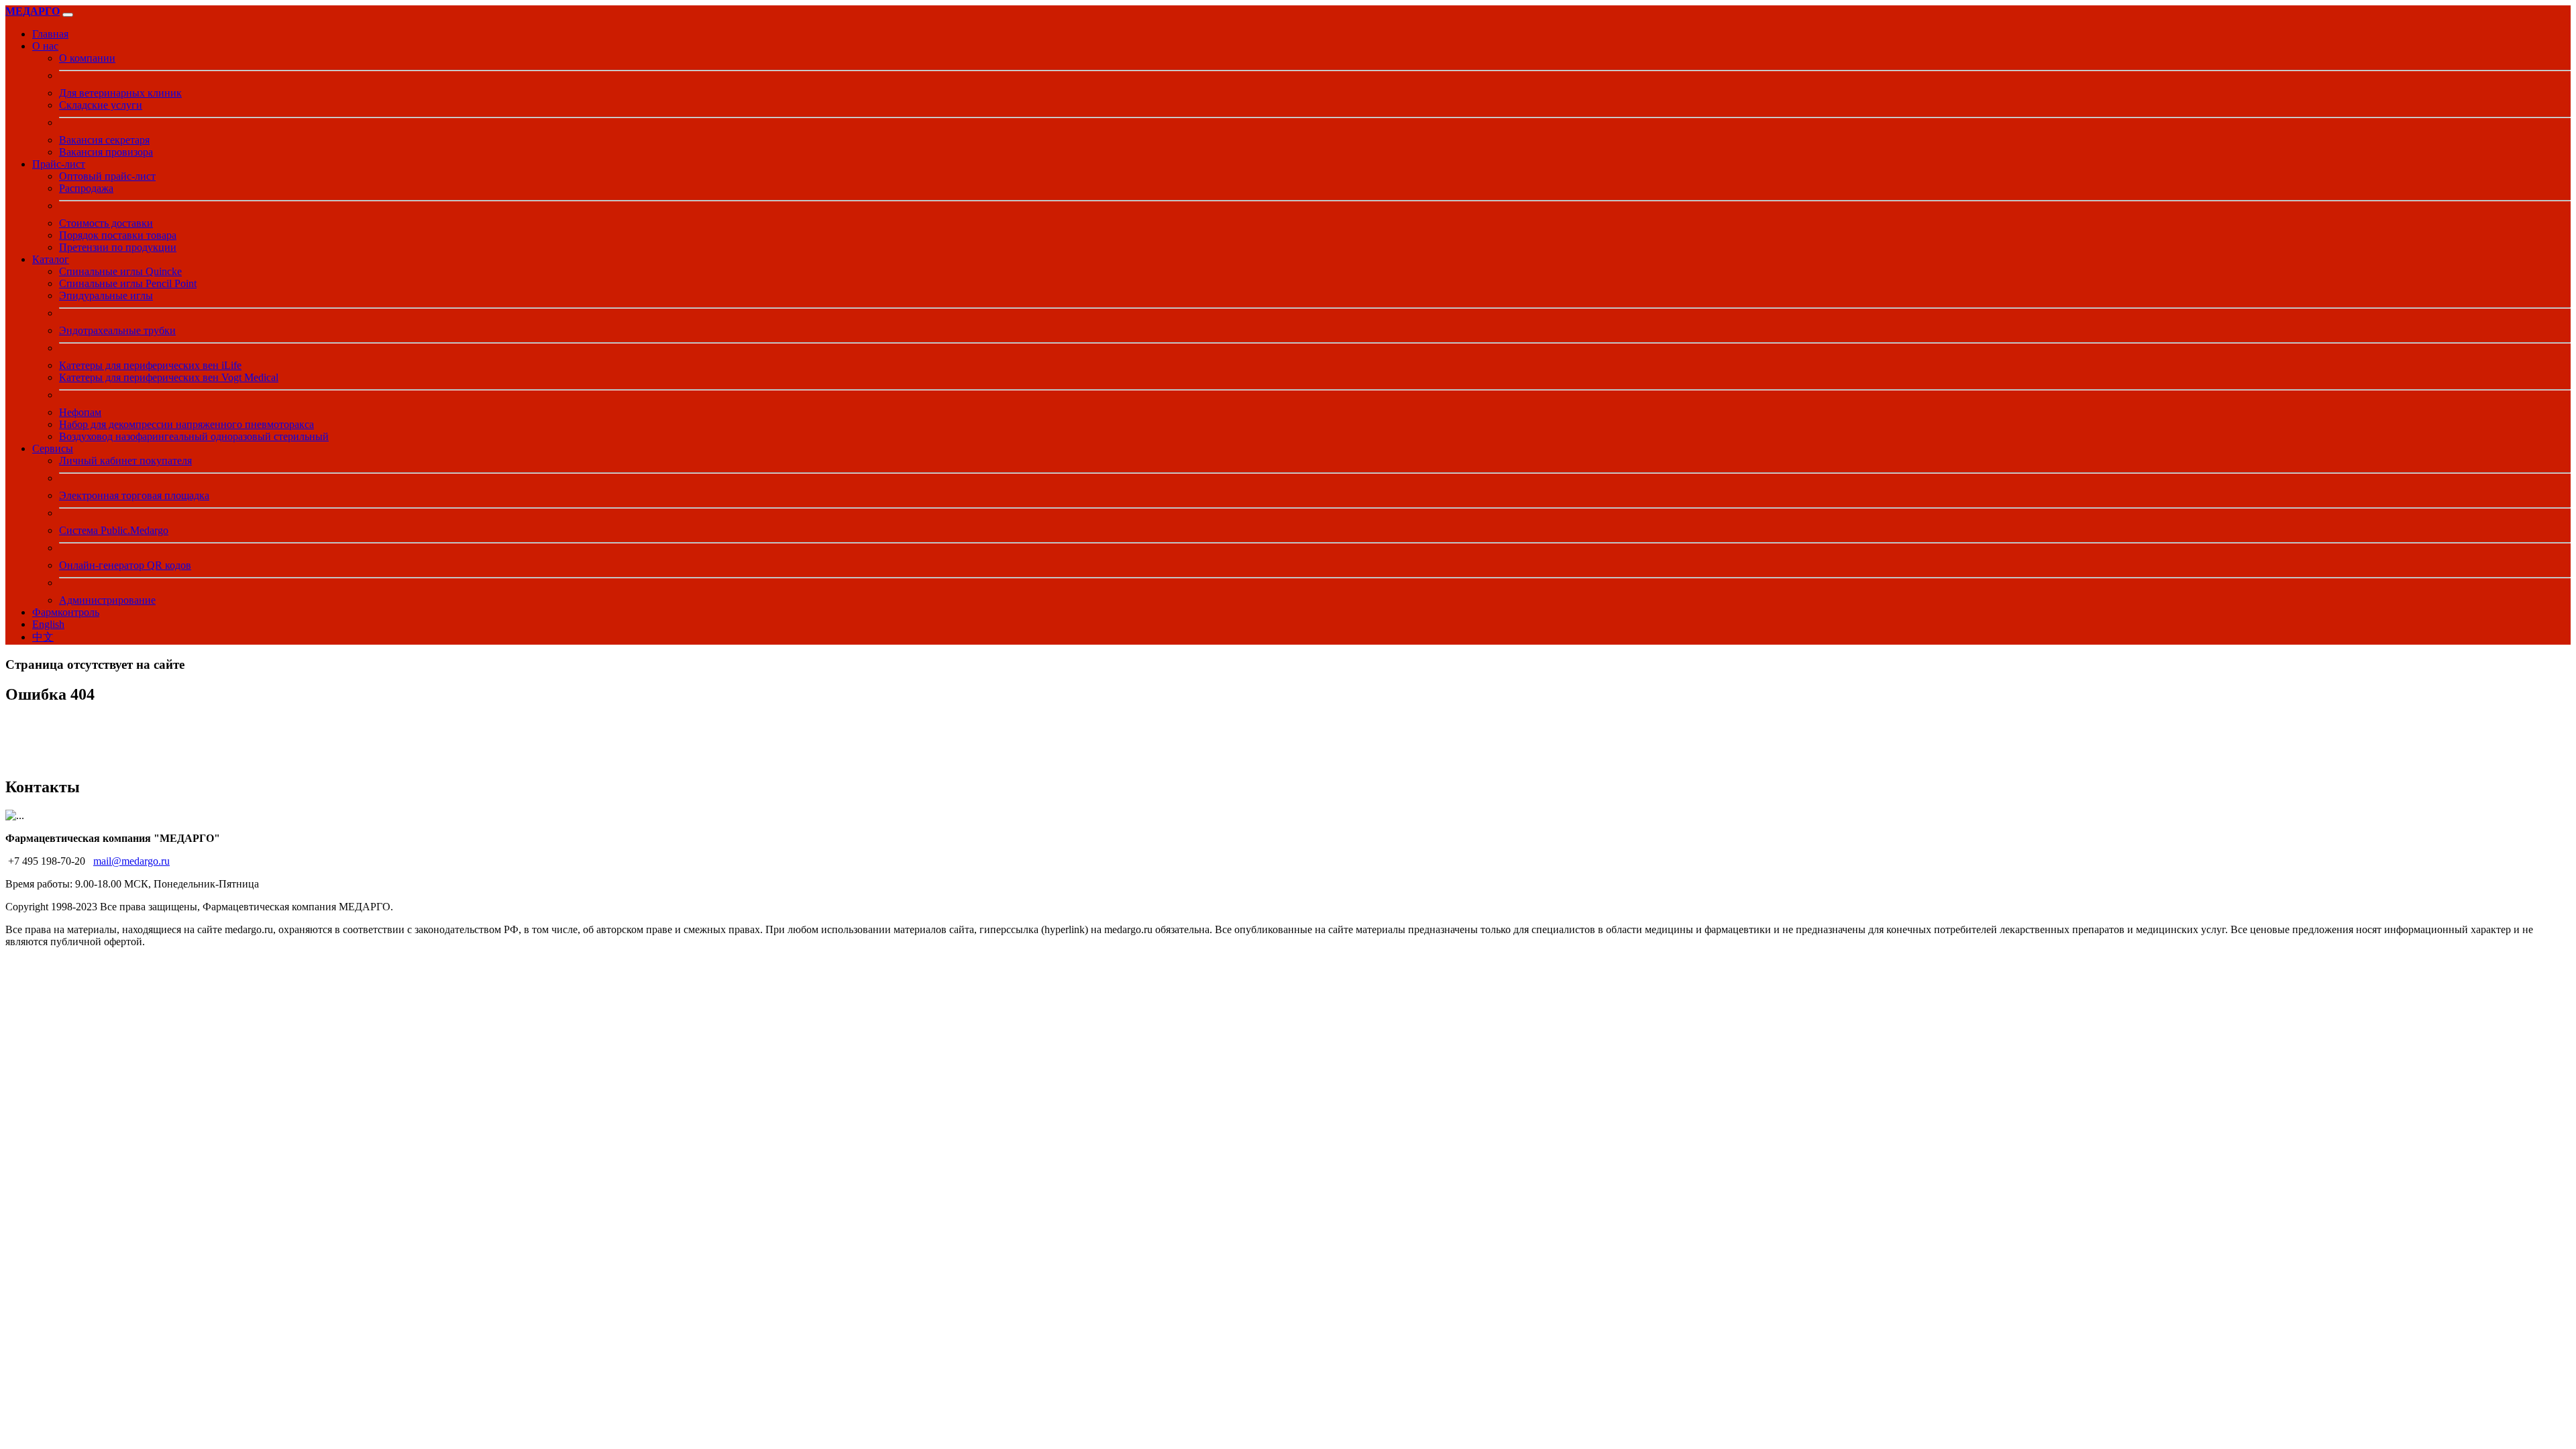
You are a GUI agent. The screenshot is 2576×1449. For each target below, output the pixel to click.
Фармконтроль (66, 612)
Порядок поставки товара (118, 235)
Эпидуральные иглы (106, 296)
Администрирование (107, 600)
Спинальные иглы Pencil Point (128, 283)
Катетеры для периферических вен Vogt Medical (169, 377)
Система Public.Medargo (114, 530)
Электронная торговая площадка (134, 495)
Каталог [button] (51, 259)
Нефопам (80, 412)
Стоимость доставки (106, 223)
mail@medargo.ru (131, 861)
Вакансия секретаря (104, 140)
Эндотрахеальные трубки (117, 330)
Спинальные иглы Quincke (120, 271)
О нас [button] (45, 46)
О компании (87, 58)
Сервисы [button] (53, 448)
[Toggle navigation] (68, 15)
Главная (50, 34)
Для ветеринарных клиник (120, 93)
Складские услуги (101, 105)
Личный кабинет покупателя (125, 461)
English (48, 624)
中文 (43, 637)
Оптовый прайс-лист (107, 176)
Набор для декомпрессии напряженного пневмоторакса (186, 424)
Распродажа (86, 188)
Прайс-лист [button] (59, 164)
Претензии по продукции (118, 247)
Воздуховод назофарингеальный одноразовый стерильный (194, 436)
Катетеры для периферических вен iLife (150, 365)
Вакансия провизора (106, 152)
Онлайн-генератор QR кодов (125, 565)
